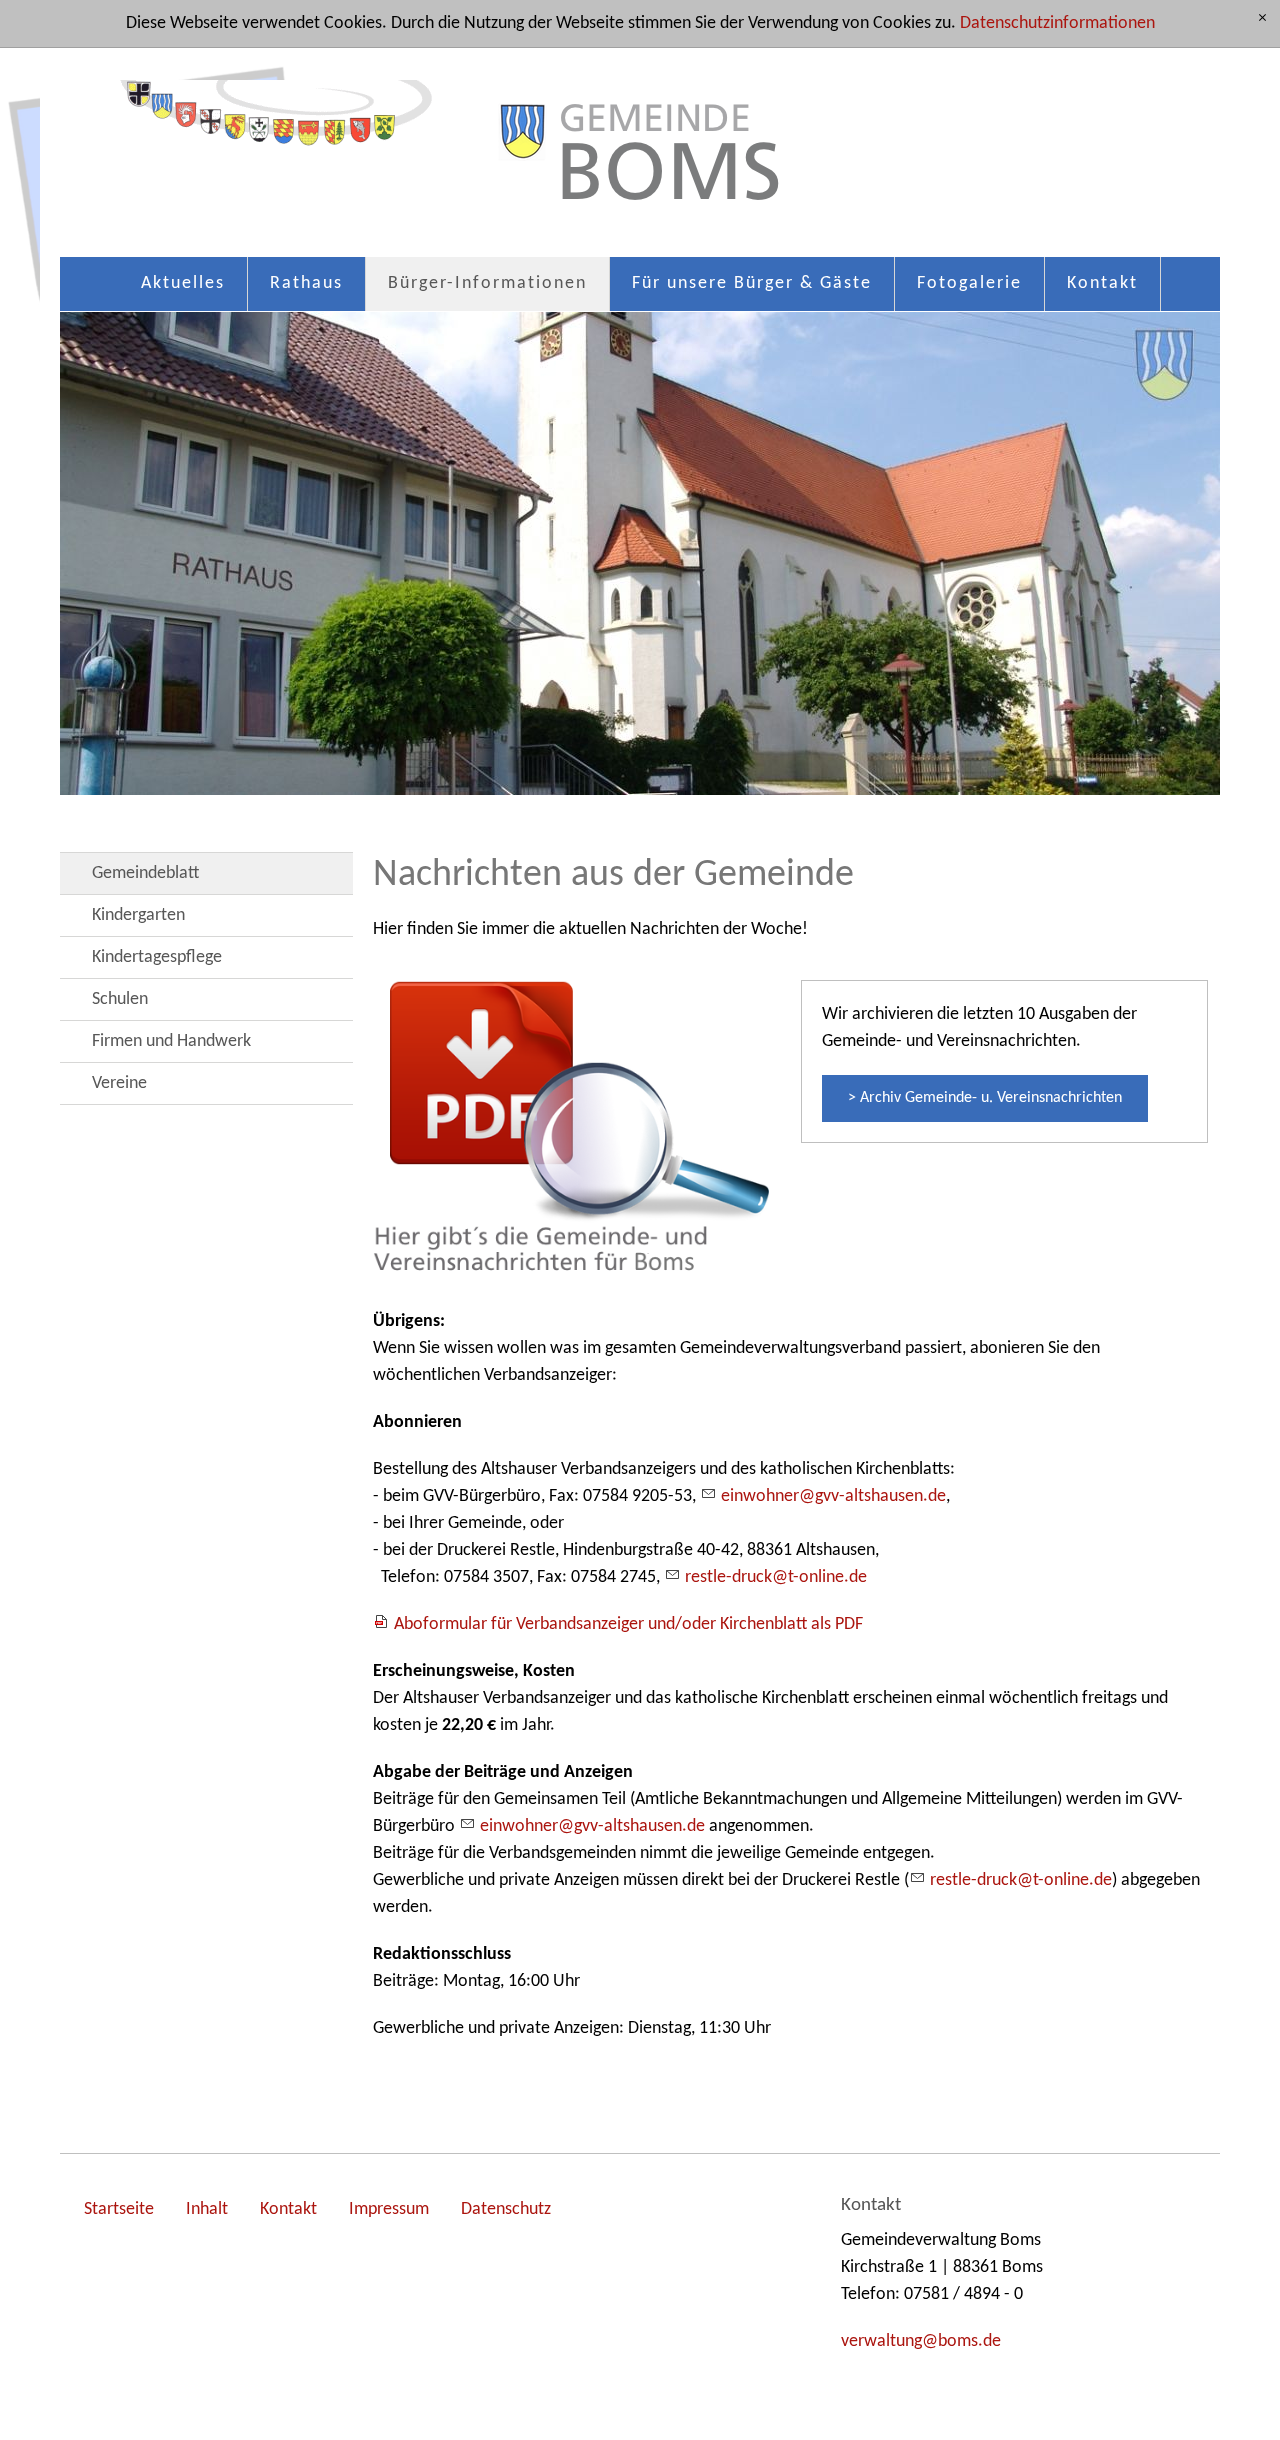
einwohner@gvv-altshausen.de (833, 1496)
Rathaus (306, 283)
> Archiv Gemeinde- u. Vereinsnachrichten (985, 1098)
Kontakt (1102, 283)
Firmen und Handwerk (171, 1041)
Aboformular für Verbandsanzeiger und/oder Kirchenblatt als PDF (628, 1624)
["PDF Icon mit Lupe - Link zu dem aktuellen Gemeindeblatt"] (577, 1125)
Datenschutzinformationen (1057, 23)
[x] (1262, 19)
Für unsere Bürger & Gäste (752, 283)
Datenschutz (506, 2209)
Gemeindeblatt (145, 873)
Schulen (120, 999)
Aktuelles (183, 283)
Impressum (389, 2209)
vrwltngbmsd (916, 2341)
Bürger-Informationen (487, 283)
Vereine (119, 1083)
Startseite (119, 2209)
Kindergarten (138, 915)
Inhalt (207, 2209)
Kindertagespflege (157, 957)
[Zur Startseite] (640, 162)
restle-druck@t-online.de (776, 1577)
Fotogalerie (969, 283)
